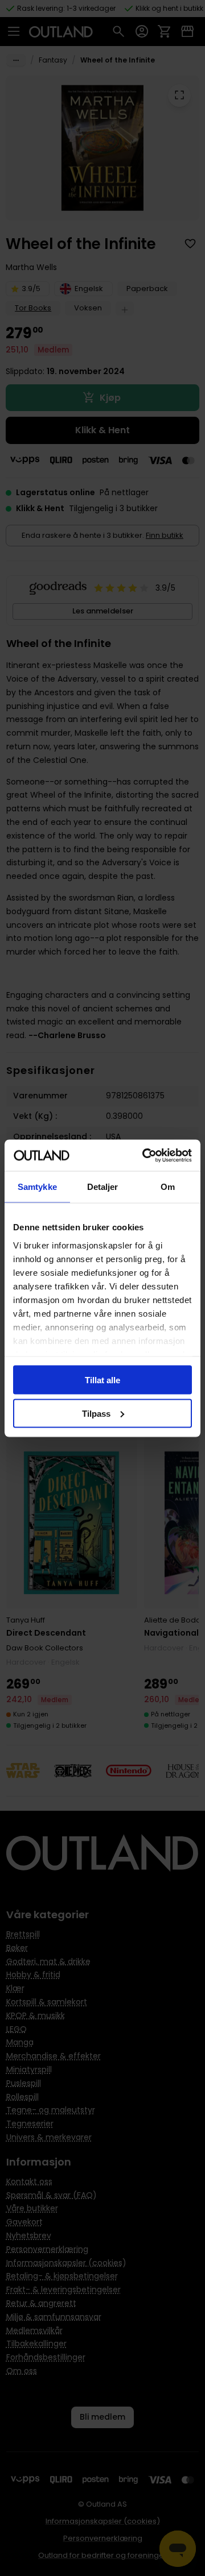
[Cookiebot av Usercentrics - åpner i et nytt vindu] (145, 1155)
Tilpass (96, 1413)
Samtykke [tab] (37, 1187)
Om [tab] (168, 1187)
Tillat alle (102, 1380)
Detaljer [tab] (103, 1187)
